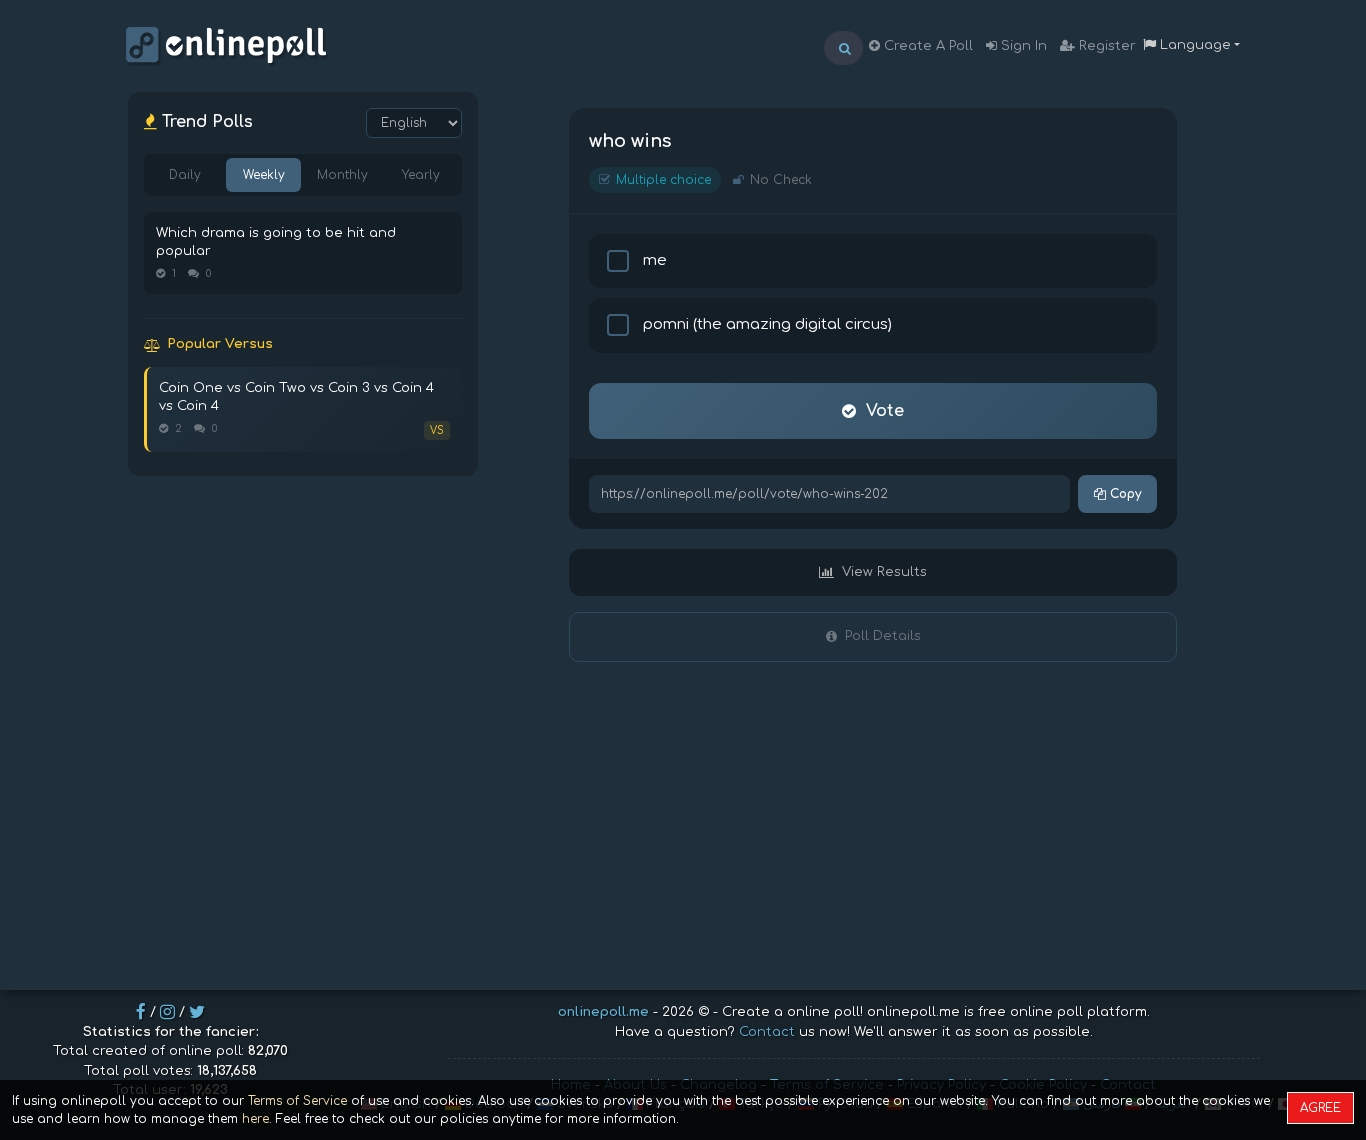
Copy (1123, 494)
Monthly (342, 175)
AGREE (1320, 1108)
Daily (185, 175)
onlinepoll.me (603, 1012)
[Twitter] (197, 1012)
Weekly (264, 175)
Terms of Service (297, 1101)
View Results (884, 572)
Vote (885, 411)
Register (1105, 46)
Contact (767, 1032)
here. (257, 1119)
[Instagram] (167, 1012)
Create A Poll (926, 46)
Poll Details (883, 636)
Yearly (421, 175)
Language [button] (1193, 45)
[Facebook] (141, 1012)
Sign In (1022, 46)
